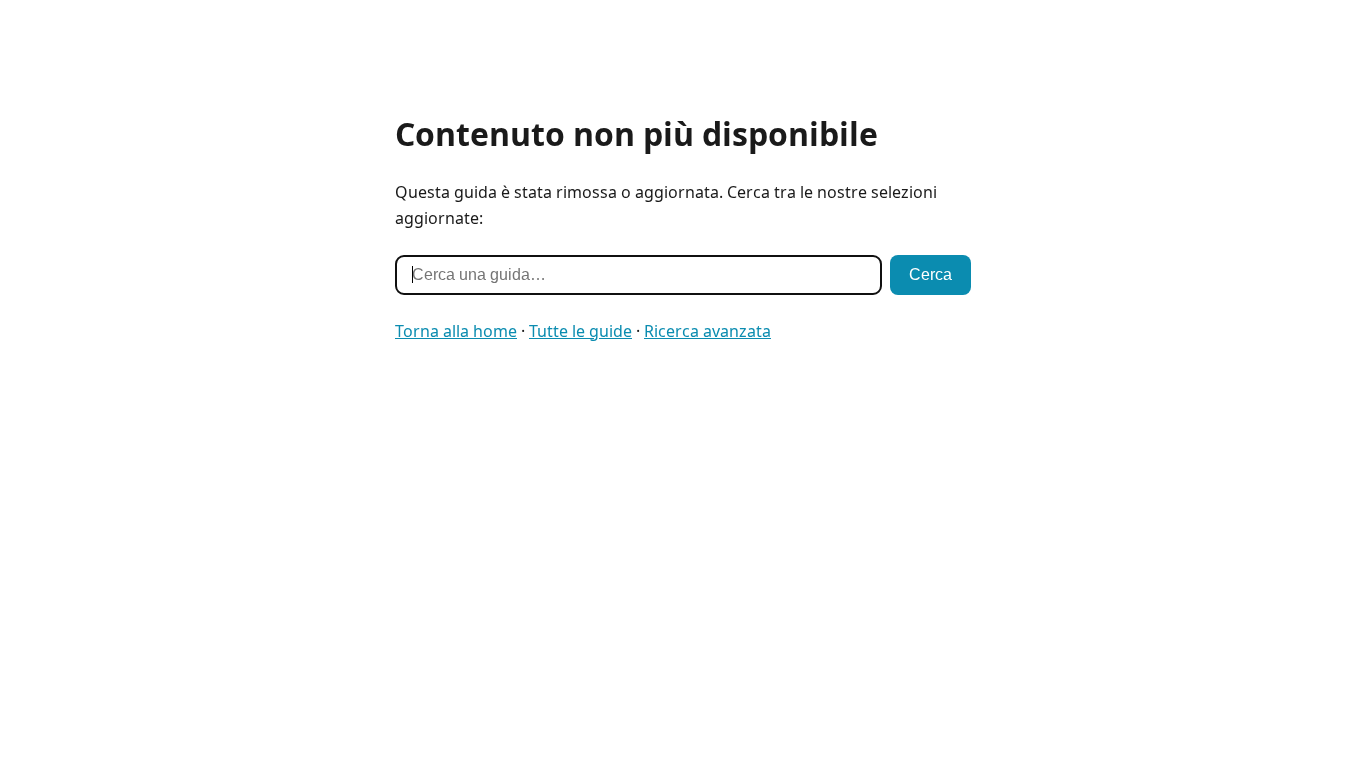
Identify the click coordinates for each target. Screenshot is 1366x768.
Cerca (930, 274)
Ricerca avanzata (707, 331)
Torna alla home (456, 331)
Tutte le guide (580, 331)
